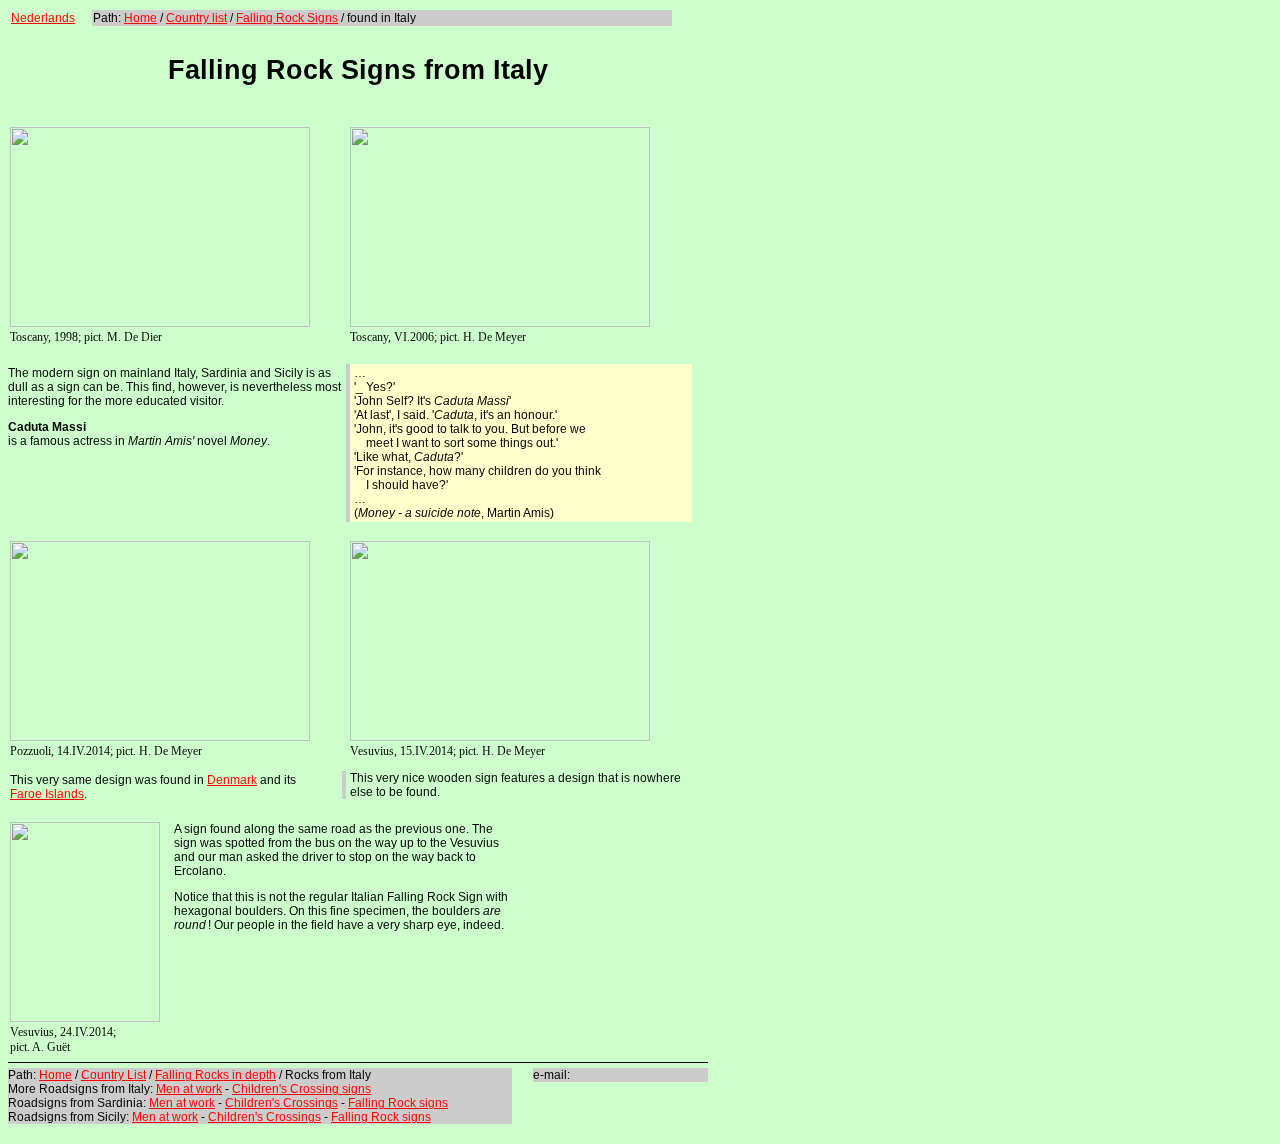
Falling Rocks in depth (215, 1075)
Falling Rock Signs (287, 18)
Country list (196, 18)
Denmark (232, 780)
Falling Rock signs (398, 1103)
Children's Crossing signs (301, 1089)
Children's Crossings (281, 1103)
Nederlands (43, 18)
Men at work (189, 1089)
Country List (113, 1075)
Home (140, 18)
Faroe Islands (47, 794)
